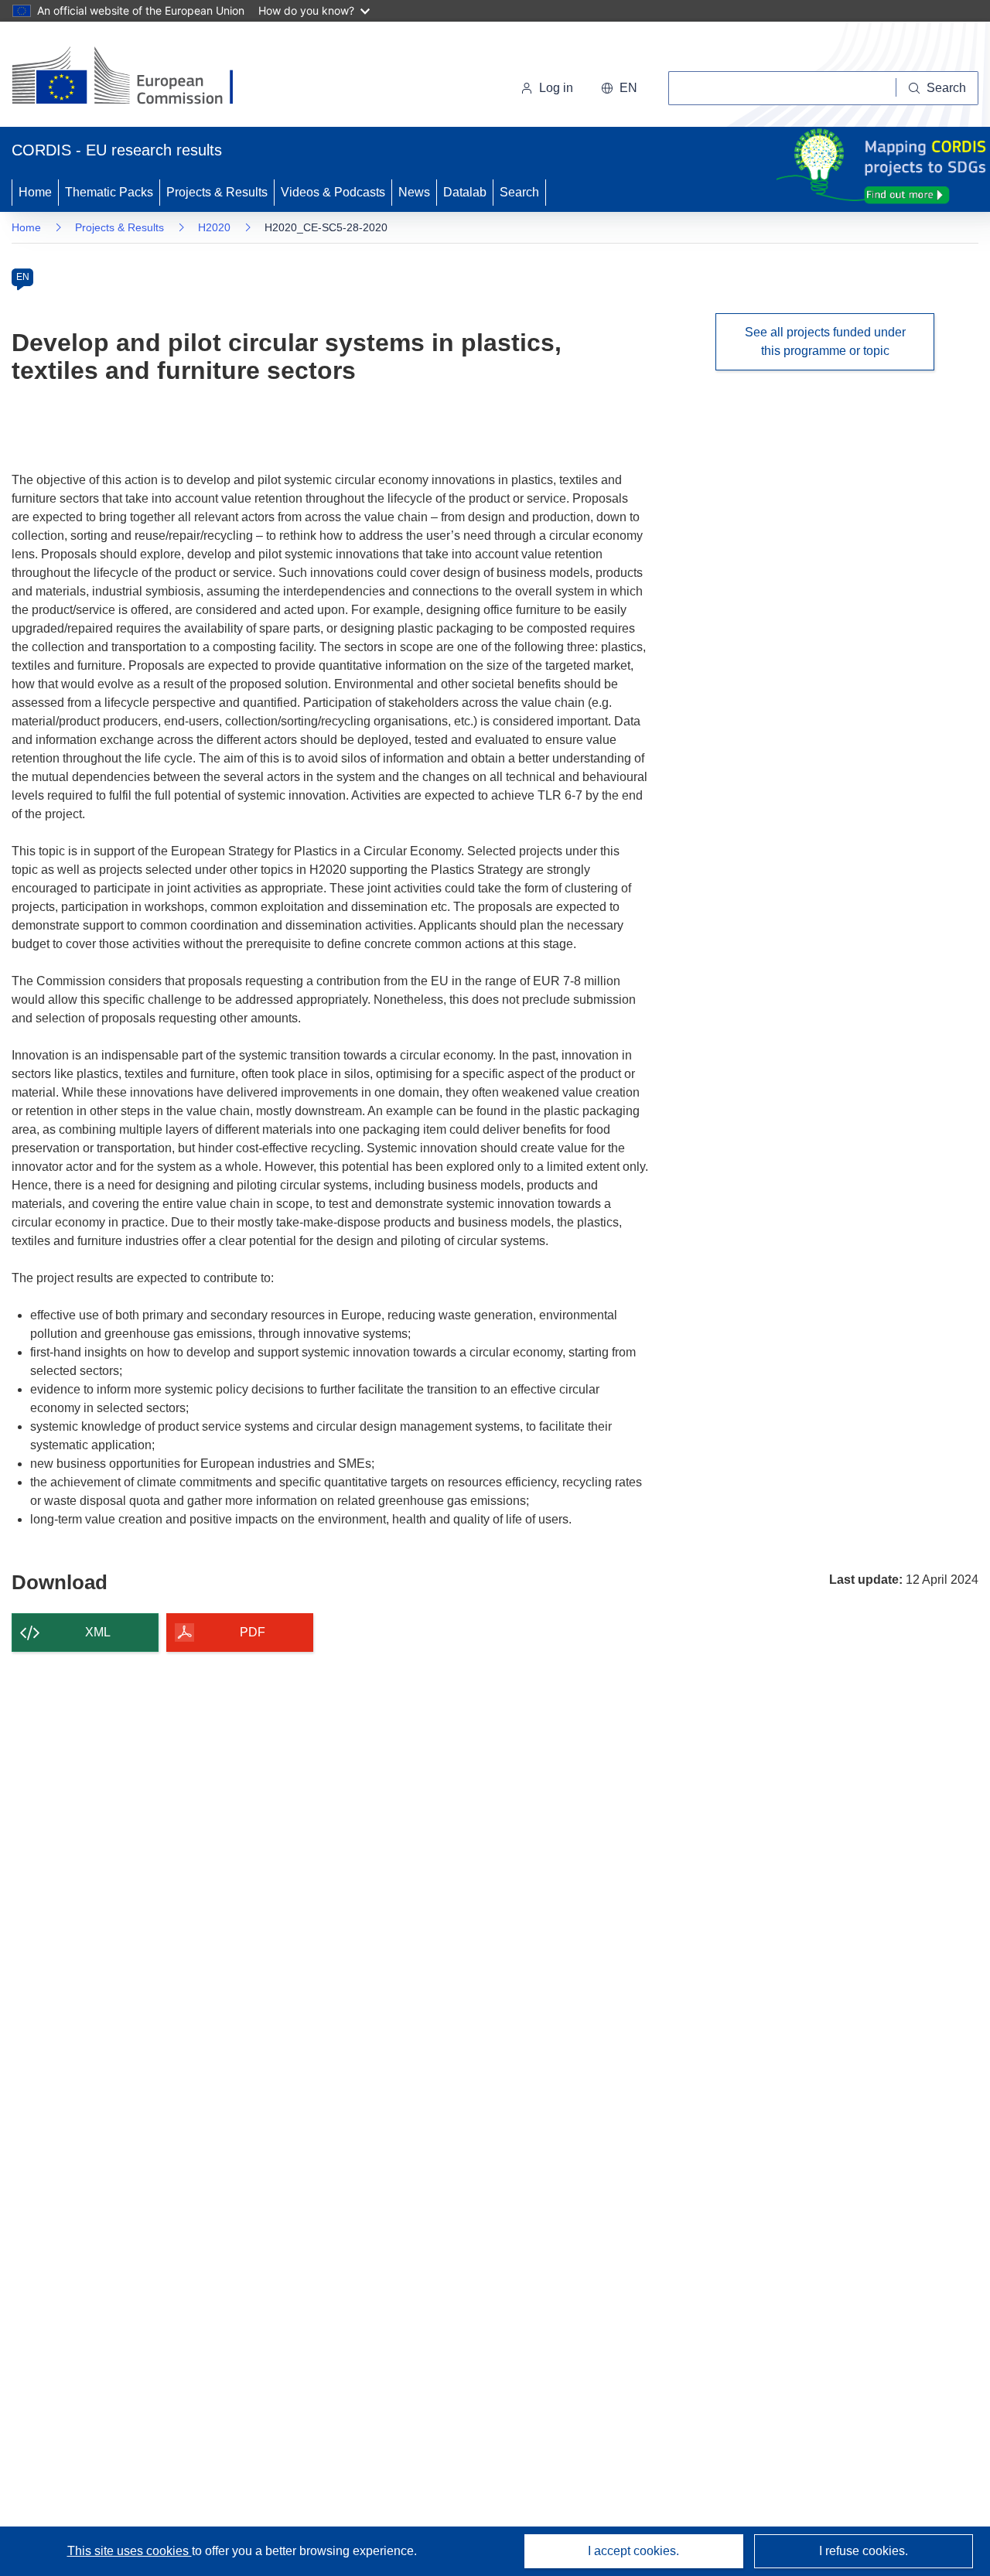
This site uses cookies (130, 2551)
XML (98, 1632)
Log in (556, 88)
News (414, 192)
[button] (619, 88)
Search (519, 192)
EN (23, 277)
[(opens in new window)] (137, 77)
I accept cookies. (633, 2551)
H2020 (214, 227)
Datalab (465, 192)
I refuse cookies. (864, 2551)
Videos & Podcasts (333, 192)
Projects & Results (217, 192)
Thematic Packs (109, 192)
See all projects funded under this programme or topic (825, 341)
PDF (253, 1632)
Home (35, 192)
